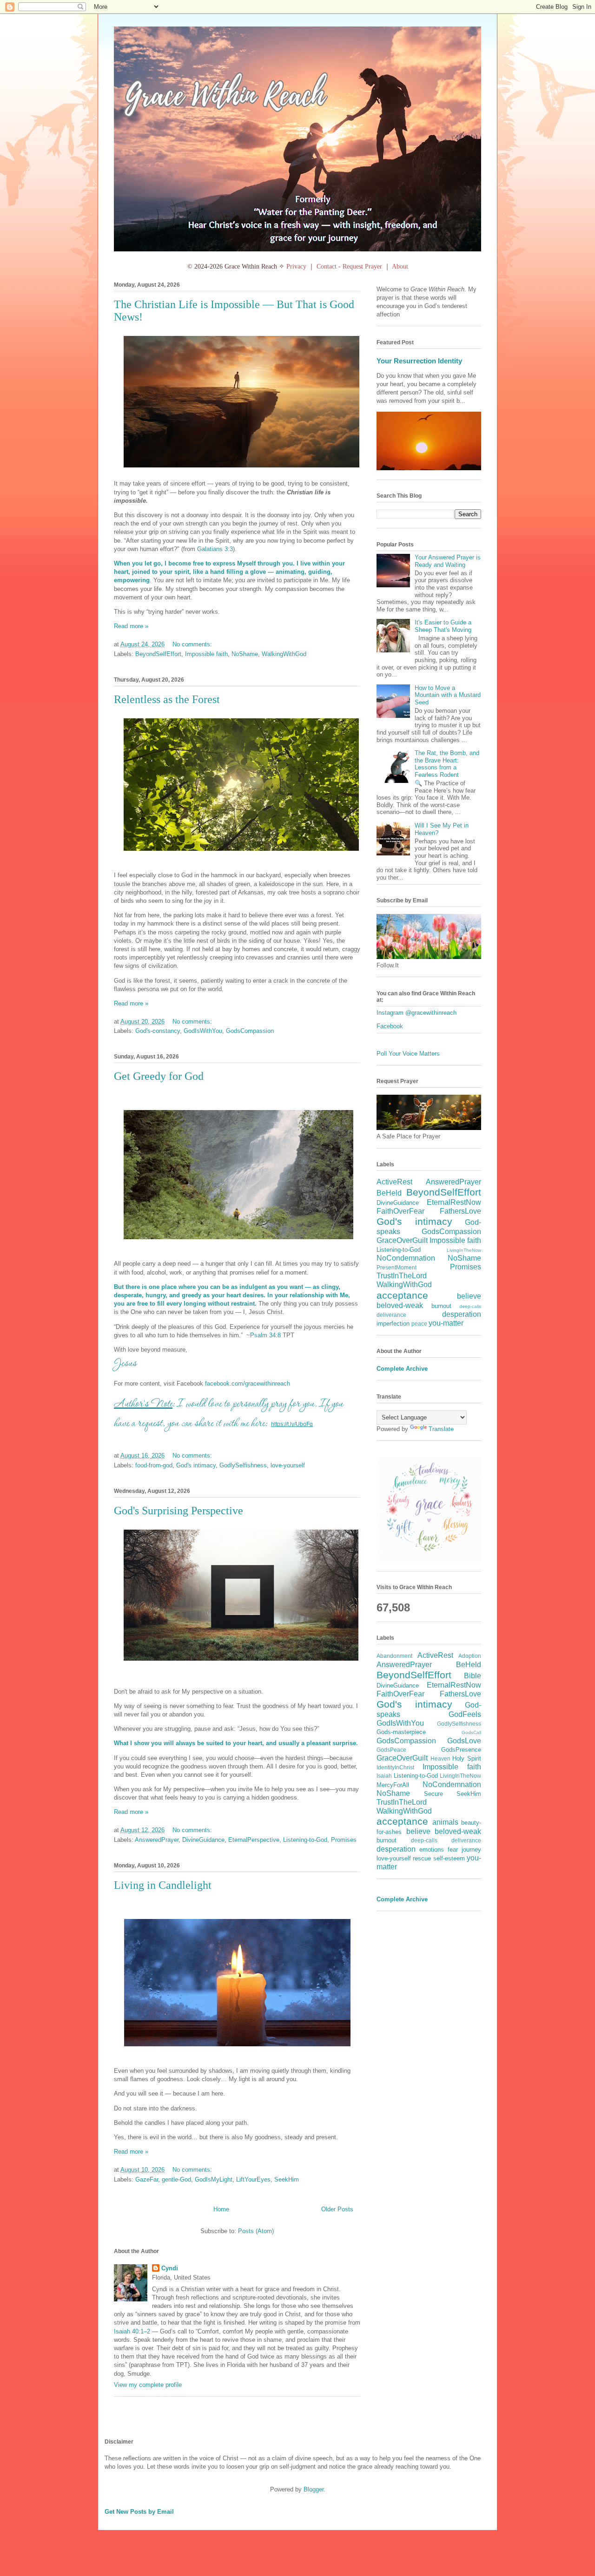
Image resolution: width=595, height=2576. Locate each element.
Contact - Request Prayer (349, 266)
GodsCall (471, 1732)
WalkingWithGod (284, 654)
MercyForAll (393, 1785)
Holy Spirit (467, 1758)
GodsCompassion (250, 1031)
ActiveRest (394, 1182)
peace (419, 1324)
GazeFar (147, 2179)
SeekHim (287, 2179)
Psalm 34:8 (265, 1335)
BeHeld (389, 1193)
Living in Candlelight (163, 1885)
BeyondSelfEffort (158, 654)
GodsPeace (391, 1750)
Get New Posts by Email (139, 2512)
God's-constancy (158, 1031)
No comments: (193, 644)
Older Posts (337, 2209)
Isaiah (384, 1776)
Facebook (390, 1026)
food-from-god (154, 1465)
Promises (344, 1840)
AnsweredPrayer (157, 1840)
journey (471, 1850)
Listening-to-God (305, 1840)
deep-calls (470, 1306)
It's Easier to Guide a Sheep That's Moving (443, 626)
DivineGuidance (203, 1840)
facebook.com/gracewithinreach (248, 1383)
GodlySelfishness (243, 1465)
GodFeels (465, 1714)
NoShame (245, 654)
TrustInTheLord (402, 1276)
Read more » (131, 626)
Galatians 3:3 (215, 549)
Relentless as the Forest (167, 699)
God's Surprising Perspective (178, 1511)
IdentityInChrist (395, 1767)
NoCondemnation (406, 1258)
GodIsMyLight (214, 2179)
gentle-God (176, 2179)
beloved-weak (400, 1305)
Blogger (314, 2489)
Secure (433, 1794)
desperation (462, 1314)
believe (469, 1296)
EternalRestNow (454, 1202)
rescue (422, 1858)
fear (453, 1850)
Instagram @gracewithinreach (416, 1013)
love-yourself (288, 1465)
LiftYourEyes (253, 2179)
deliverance (391, 1315)
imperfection (393, 1324)
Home (221, 2209)
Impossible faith (206, 654)
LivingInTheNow (464, 1250)
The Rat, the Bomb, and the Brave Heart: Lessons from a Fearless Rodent (447, 764)
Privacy (296, 266)
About (400, 266)
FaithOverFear (400, 1211)
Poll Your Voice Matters (408, 1054)
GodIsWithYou (203, 1031)
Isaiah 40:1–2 (132, 2331)
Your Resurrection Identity (419, 361)
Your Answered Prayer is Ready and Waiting (448, 561)
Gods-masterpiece (401, 1732)
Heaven (440, 1758)
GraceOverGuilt (402, 1240)
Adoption (470, 1656)
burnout (441, 1306)
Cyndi (170, 2268)
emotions (432, 1850)
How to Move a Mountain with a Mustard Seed (448, 695)
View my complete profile (148, 2385)
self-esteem (449, 1858)
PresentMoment (397, 1267)
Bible (473, 1676)
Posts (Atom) (256, 2231)
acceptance (402, 1295)
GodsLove (464, 1741)
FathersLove (460, 1211)
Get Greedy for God (159, 1076)
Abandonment (394, 1656)
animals (445, 1822)
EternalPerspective (254, 1840)
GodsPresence (461, 1750)
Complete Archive (402, 1369)
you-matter (446, 1323)
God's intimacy (196, 1465)
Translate (441, 1429)
